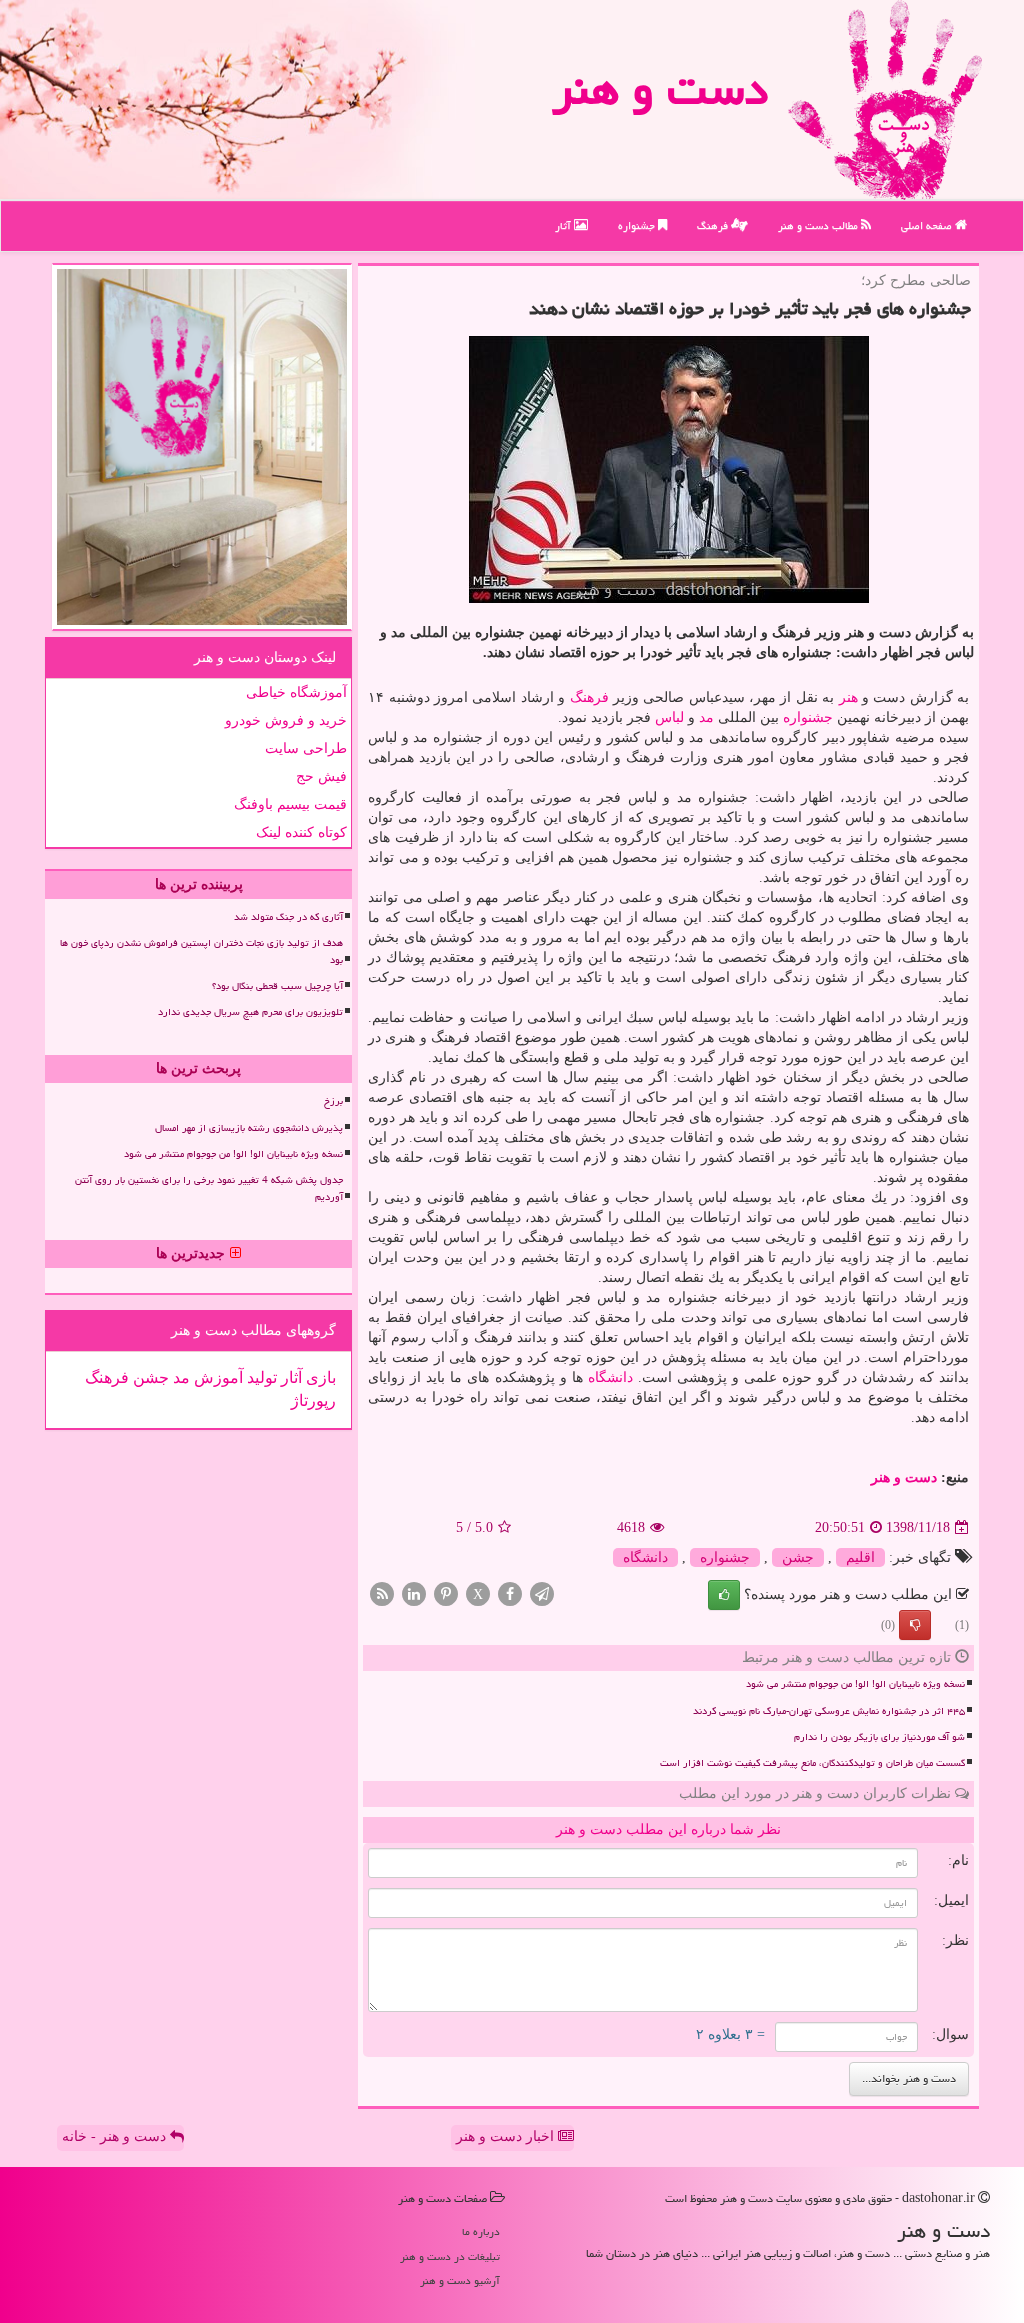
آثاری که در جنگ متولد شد (288, 917)
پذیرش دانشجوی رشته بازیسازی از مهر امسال (249, 1128)
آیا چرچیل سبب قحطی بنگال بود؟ (277, 986)
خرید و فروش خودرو (286, 720)
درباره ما (481, 2231)
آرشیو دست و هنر (460, 2280)
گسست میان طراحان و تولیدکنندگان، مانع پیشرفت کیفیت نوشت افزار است (812, 1763)
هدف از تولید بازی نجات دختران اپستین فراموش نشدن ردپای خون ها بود (201, 951)
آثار (564, 225)
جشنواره (638, 225)
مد (706, 717)
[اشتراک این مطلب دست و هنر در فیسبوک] (510, 1593)
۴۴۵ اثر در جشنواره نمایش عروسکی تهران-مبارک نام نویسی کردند (829, 1711)
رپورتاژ (313, 1400)
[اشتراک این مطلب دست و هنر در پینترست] (446, 1593)
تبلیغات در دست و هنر (450, 2256)
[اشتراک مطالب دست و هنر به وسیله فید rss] (382, 1593)
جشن (798, 1557)
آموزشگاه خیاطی (296, 692)
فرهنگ (714, 225)
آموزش (216, 1377)
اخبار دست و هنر (507, 2136)
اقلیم (860, 1557)
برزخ (333, 1101)
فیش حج (321, 776)
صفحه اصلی (928, 225)
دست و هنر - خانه (116, 2136)
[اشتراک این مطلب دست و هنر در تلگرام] (542, 1593)
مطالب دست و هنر (819, 225)
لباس (669, 717)
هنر (848, 697)
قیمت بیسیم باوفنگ (290, 804)
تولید (260, 1377)
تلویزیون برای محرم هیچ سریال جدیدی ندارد (250, 1012)
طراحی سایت (306, 748)
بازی (319, 1377)
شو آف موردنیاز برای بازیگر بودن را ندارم (879, 1737)
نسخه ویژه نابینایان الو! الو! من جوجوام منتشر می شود (855, 1684)
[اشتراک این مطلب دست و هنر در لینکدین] (414, 1593)
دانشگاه (610, 1377)
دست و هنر (660, 89)
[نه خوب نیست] (915, 1625)
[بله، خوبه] (724, 1595)
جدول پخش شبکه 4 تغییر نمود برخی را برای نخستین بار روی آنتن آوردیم (209, 1188)
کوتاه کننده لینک (301, 832)
